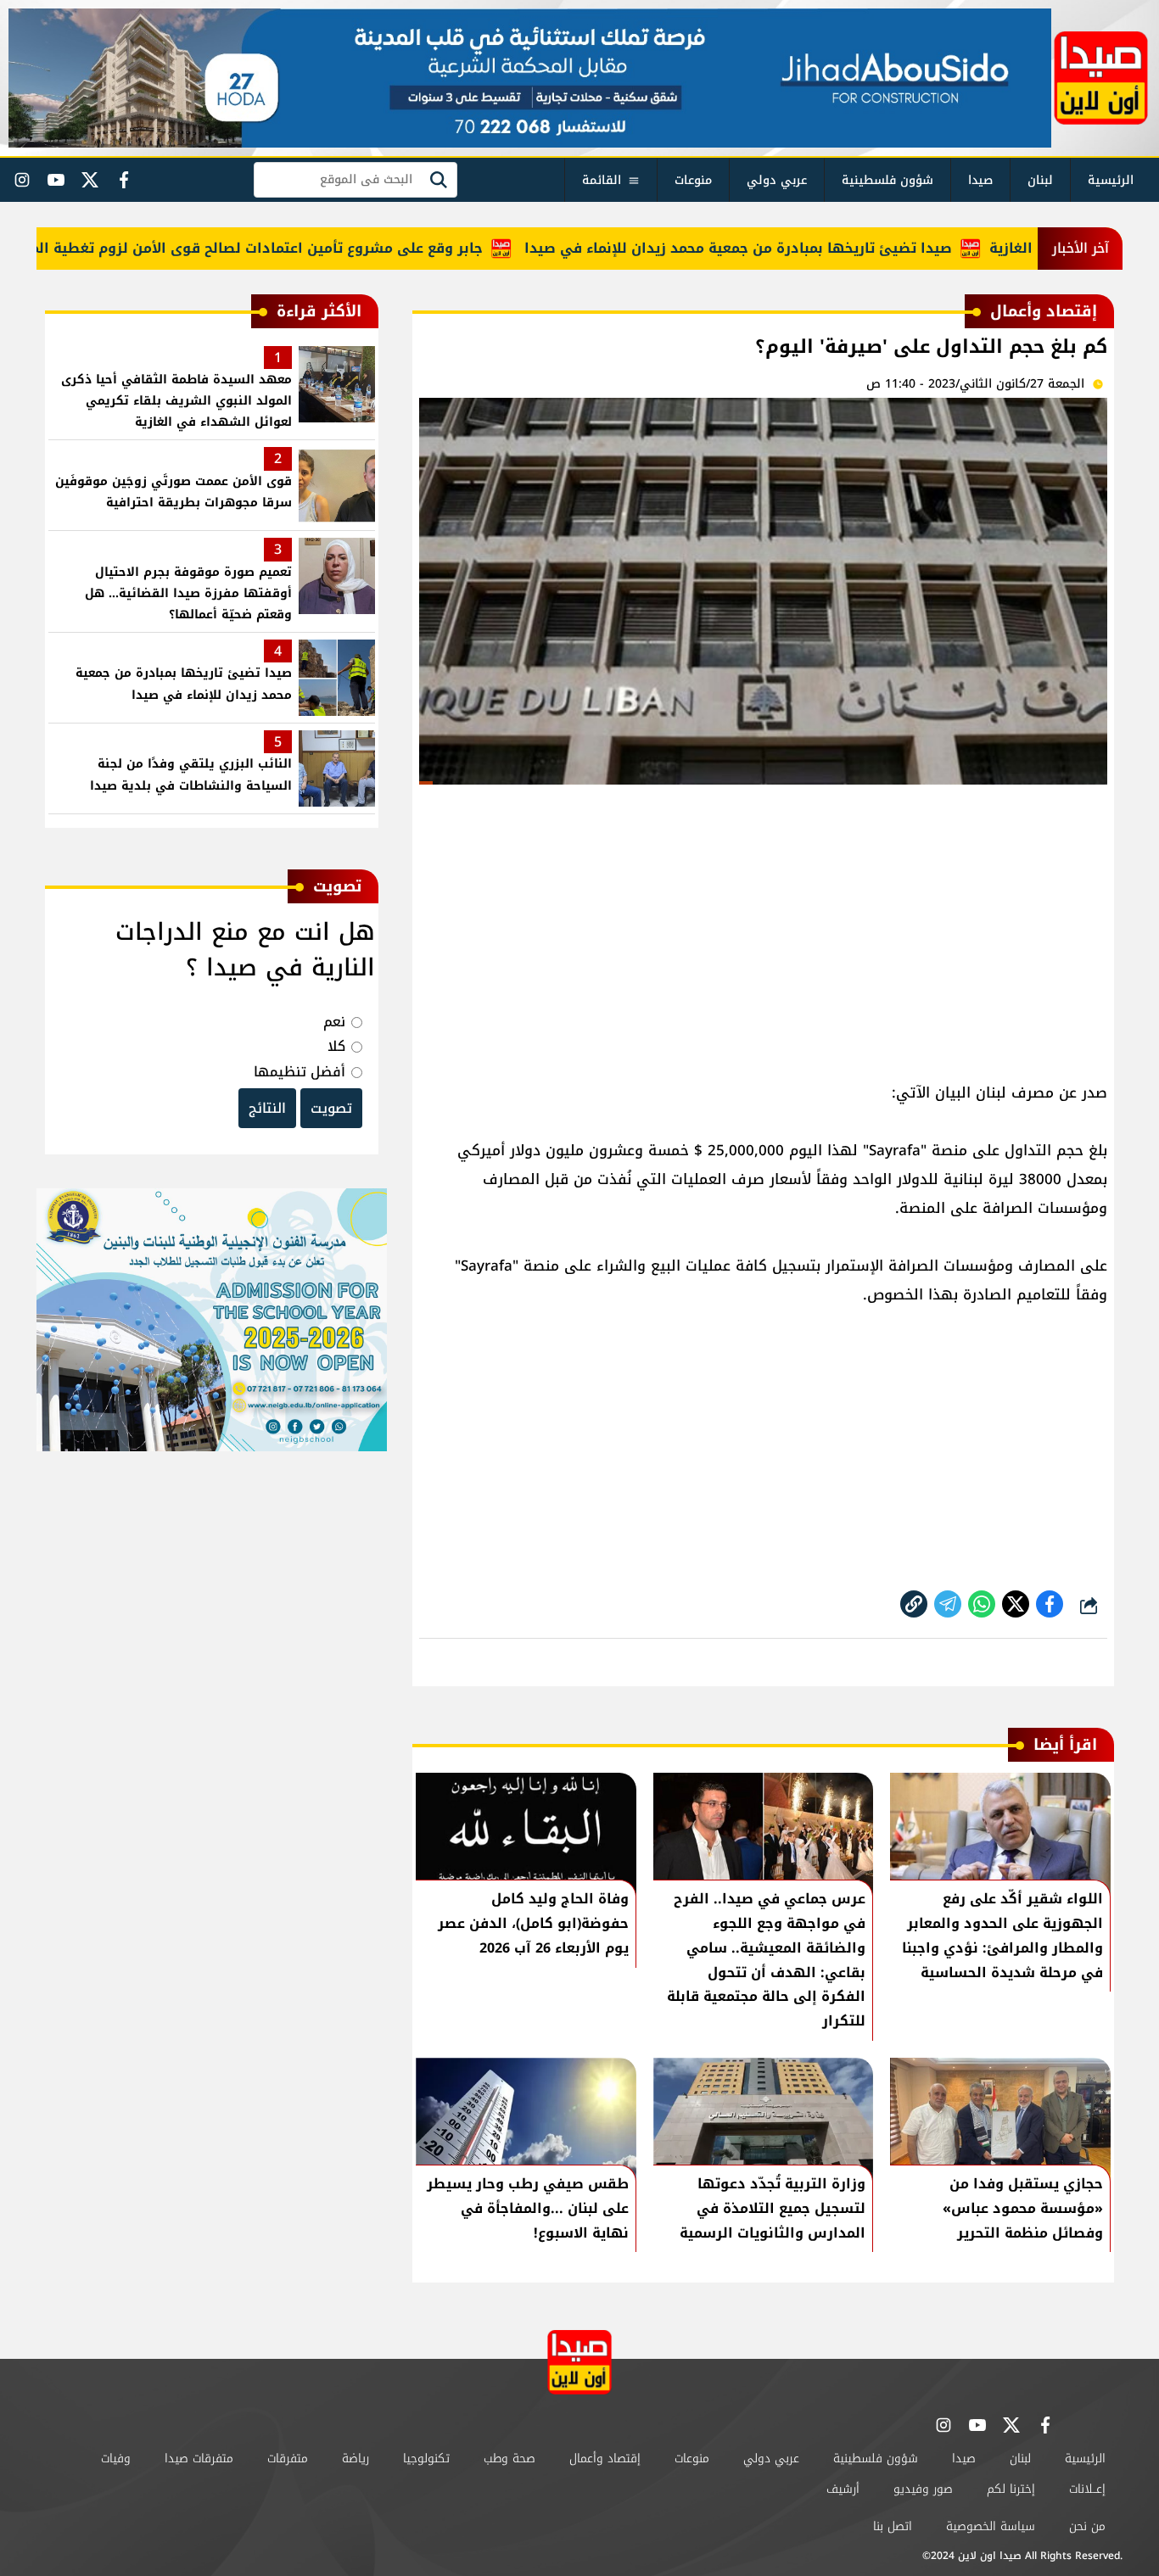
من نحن (1087, 2526)
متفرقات (288, 2459)
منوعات (693, 180)
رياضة (356, 2459)
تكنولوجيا (426, 2459)
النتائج (267, 1108)
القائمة (602, 180)
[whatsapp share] (982, 1604)
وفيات (116, 2459)
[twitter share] (1016, 1604)
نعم (334, 1022)
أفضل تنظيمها (300, 1072)
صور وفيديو (923, 2489)
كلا (336, 1046)
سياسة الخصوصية (991, 2526)
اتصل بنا (893, 2526)
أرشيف (843, 2489)
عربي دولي (777, 180)
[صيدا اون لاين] (1101, 78)
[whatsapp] (914, 1604)
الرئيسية (1111, 180)
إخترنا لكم (1011, 2489)
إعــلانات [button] (1087, 2489)
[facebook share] (1050, 1604)
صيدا (980, 180)
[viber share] (948, 1604)
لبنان (1040, 180)
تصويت (331, 1108)
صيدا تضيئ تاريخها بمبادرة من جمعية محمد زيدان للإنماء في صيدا (790, 248)
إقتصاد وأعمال (605, 2459)
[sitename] (579, 2362)
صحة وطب (510, 2459)
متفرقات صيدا (199, 2459)
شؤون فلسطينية (887, 180)
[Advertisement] (763, 925)
